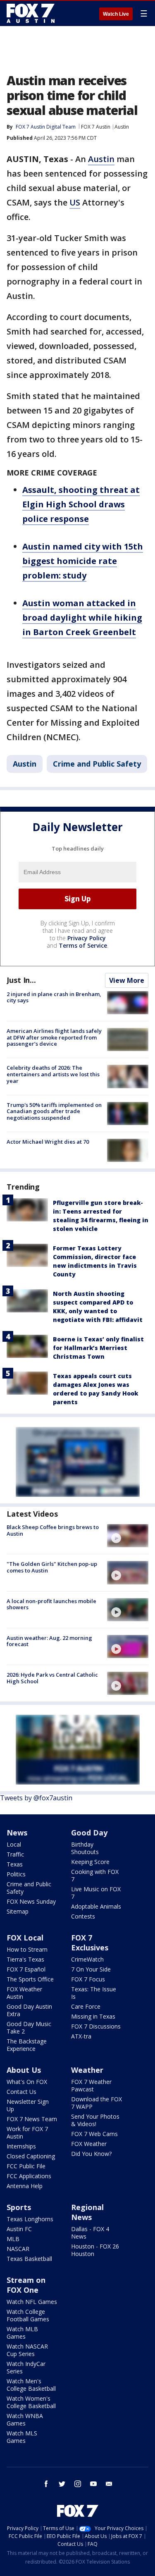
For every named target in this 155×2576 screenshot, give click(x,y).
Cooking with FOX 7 (95, 1875)
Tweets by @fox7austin (36, 1798)
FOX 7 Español (26, 1969)
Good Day (89, 1833)
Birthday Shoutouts (85, 1848)
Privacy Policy (87, 938)
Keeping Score (90, 1862)
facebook (46, 2484)
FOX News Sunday (31, 1901)
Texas (15, 1864)
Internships (21, 2146)
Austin (122, 127)
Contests (83, 1916)
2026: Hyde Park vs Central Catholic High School (52, 1678)
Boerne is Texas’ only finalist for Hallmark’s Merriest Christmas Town (98, 1348)
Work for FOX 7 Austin (27, 2133)
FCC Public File (26, 2166)
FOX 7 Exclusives (90, 1943)
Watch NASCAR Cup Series (27, 2350)
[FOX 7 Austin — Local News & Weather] (31, 13)
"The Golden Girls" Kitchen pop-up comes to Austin (52, 1567)
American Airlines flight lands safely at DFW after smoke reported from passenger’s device (54, 1037)
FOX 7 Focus (88, 1979)
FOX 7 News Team (32, 2119)
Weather (87, 2070)
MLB (13, 2239)
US (75, 202)
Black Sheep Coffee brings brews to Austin (53, 1530)
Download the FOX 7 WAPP (97, 2103)
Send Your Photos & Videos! (95, 2120)
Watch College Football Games (28, 2315)
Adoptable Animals (96, 1906)
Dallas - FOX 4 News (90, 2233)
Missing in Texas (93, 2016)
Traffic (15, 1854)
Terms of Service (83, 945)
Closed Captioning (31, 2156)
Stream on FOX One (26, 2285)
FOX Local (25, 1938)
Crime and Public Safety (97, 764)
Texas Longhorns (30, 2219)
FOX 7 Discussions (96, 2026)
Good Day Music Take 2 (29, 2028)
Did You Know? (91, 2154)
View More (127, 980)
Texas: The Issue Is (94, 1993)
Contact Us (21, 2092)
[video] (128, 1536)
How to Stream (27, 1949)
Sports (19, 2207)
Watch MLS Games (22, 2437)
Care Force (86, 2006)
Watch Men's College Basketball (31, 2385)
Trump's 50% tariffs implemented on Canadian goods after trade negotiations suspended (54, 1111)
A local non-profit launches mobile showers (51, 1604)
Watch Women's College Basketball (31, 2402)
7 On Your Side (91, 1969)
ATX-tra (81, 2036)
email (109, 2484)
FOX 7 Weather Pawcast (91, 2085)
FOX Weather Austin (24, 1993)
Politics (16, 1874)
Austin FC (19, 2229)
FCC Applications (29, 2176)
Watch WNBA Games (25, 2419)
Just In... (21, 980)
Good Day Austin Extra (29, 2010)
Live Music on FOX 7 (96, 1893)
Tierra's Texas (25, 1959)
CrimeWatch (87, 1959)
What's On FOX (27, 2082)
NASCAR (18, 2249)
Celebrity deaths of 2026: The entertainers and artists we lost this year (53, 1074)
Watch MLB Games (22, 2333)
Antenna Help (25, 2186)
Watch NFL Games (32, 2302)
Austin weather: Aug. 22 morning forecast (49, 1641)
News (17, 1833)
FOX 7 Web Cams (94, 2134)
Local (14, 1844)
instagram (78, 2484)
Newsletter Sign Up (28, 2105)
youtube (93, 2484)
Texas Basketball (29, 2259)
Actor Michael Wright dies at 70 (48, 1142)
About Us (24, 2070)
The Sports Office (30, 1979)
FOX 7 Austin (96, 127)
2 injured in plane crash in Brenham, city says (54, 997)
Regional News (87, 2212)
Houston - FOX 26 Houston (95, 2250)
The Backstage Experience (27, 2045)
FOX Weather (89, 2144)
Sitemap (18, 1911)
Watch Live (116, 14)
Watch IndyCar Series (26, 2367)
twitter (62, 2484)
